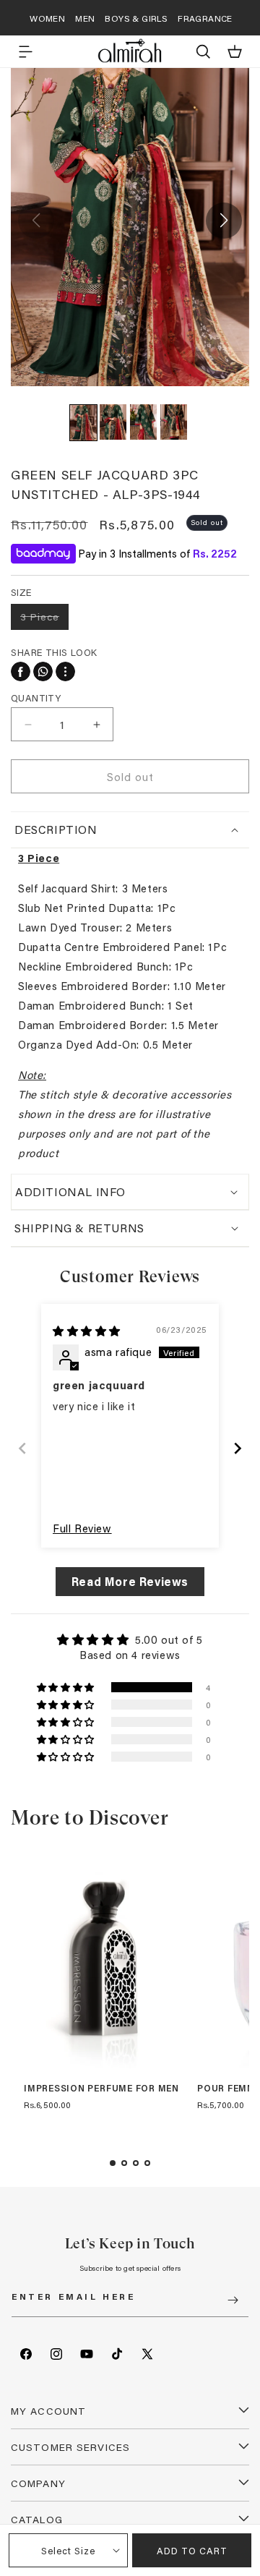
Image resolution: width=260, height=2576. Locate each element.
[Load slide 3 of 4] (136, 2163)
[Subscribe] (233, 2300)
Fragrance (205, 18)
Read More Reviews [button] (130, 1581)
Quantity (36, 698)
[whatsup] (43, 671)
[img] (87, 1331)
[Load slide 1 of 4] (113, 2163)
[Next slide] (238, 1448)
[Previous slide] (22, 1448)
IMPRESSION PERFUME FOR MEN (101, 2089)
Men (85, 18)
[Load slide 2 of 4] (124, 2163)
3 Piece (44, 619)
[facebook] (21, 671)
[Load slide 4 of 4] (147, 2163)
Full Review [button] (82, 1528)
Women (47, 18)
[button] (25, 51)
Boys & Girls (136, 18)
